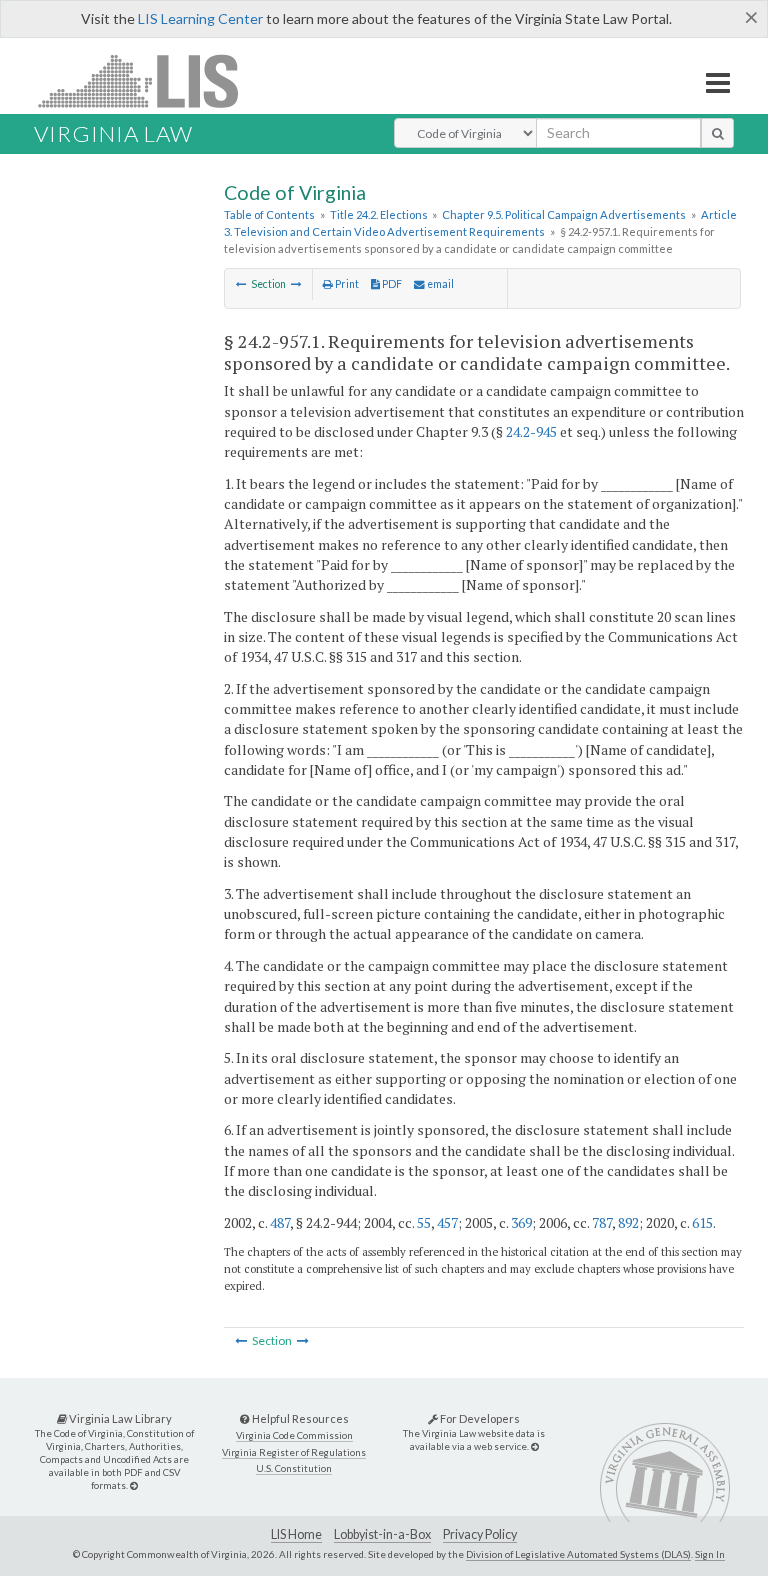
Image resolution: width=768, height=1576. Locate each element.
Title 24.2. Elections (379, 214)
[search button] (717, 133)
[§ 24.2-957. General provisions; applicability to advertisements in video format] (241, 284)
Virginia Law (113, 133)
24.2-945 (531, 431)
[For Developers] (535, 1446)
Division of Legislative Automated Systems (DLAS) (578, 1554)
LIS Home (296, 1534)
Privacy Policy (480, 1534)
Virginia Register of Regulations (294, 1452)
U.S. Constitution (294, 1468)
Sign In (710, 1554)
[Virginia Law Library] (134, 1485)
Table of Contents (269, 214)
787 (602, 1222)
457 (447, 1222)
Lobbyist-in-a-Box (382, 1534)
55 (424, 1222)
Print (346, 284)
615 (702, 1222)
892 (628, 1222)
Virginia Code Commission (294, 1435)
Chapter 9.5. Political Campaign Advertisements (564, 214)
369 (521, 1222)
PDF (391, 284)
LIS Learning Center (200, 18)
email (439, 284)
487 (280, 1222)
